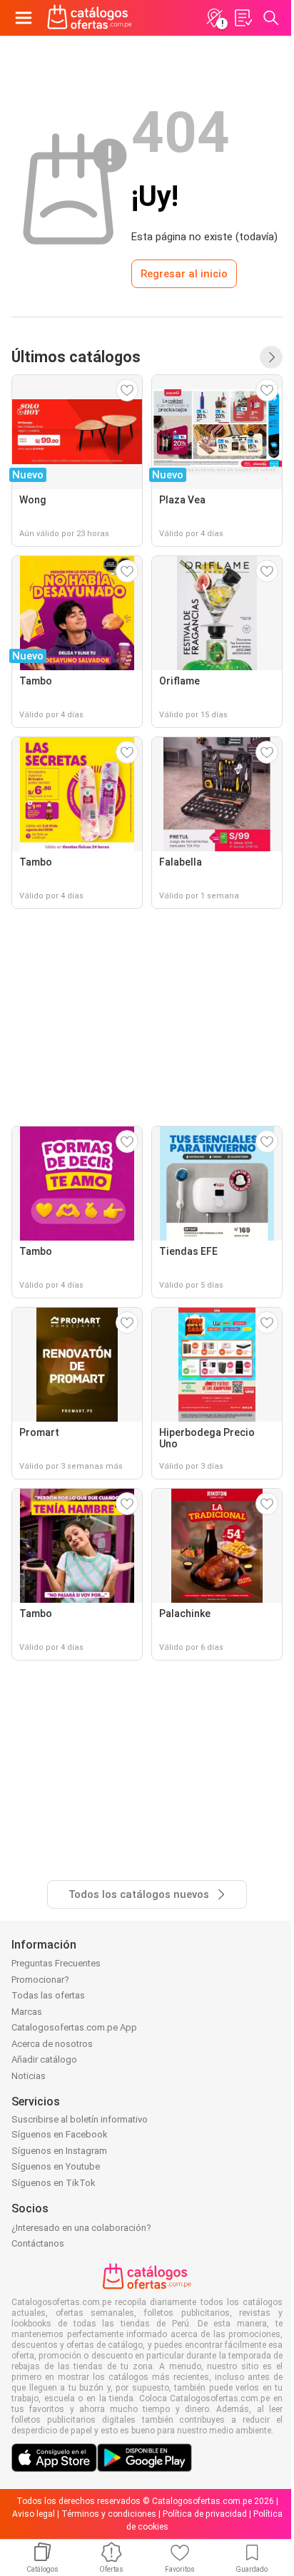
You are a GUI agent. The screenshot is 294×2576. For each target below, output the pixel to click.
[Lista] (243, 18)
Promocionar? (40, 1980)
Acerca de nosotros (52, 2044)
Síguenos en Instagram (59, 2151)
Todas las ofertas (48, 1995)
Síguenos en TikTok (54, 2183)
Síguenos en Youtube (56, 2166)
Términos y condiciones (109, 2514)
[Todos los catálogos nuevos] (271, 357)
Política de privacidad (205, 2514)
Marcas (27, 2012)
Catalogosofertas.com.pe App (74, 2027)
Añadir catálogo (44, 2059)
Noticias (29, 2076)
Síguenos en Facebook (60, 2134)
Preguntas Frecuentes (56, 1963)
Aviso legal (34, 2514)
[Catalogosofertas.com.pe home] (90, 18)
